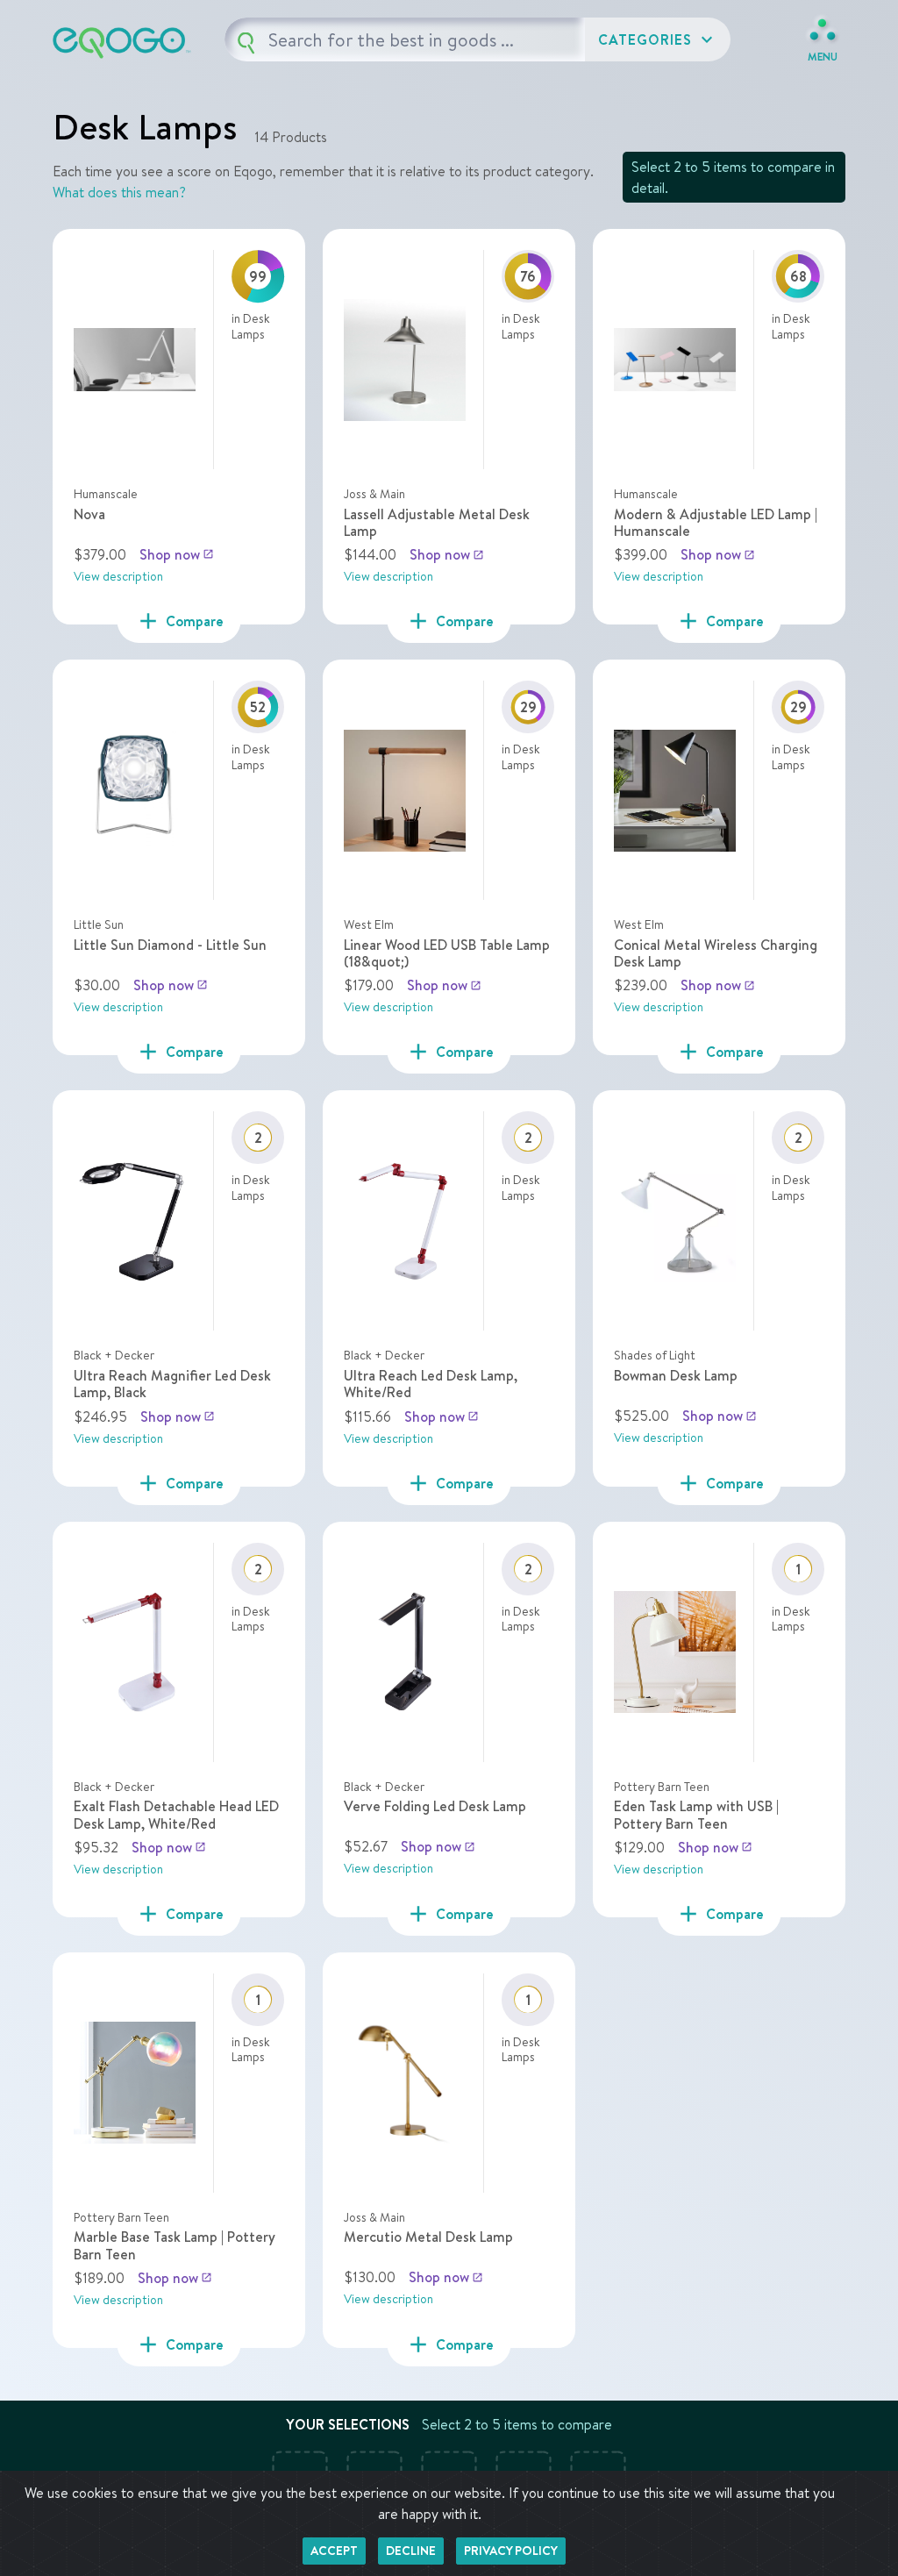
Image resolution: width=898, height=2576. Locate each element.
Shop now (177, 554)
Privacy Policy (511, 2551)
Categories (658, 39)
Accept (334, 2551)
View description (118, 576)
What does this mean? (119, 192)
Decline (411, 2551)
